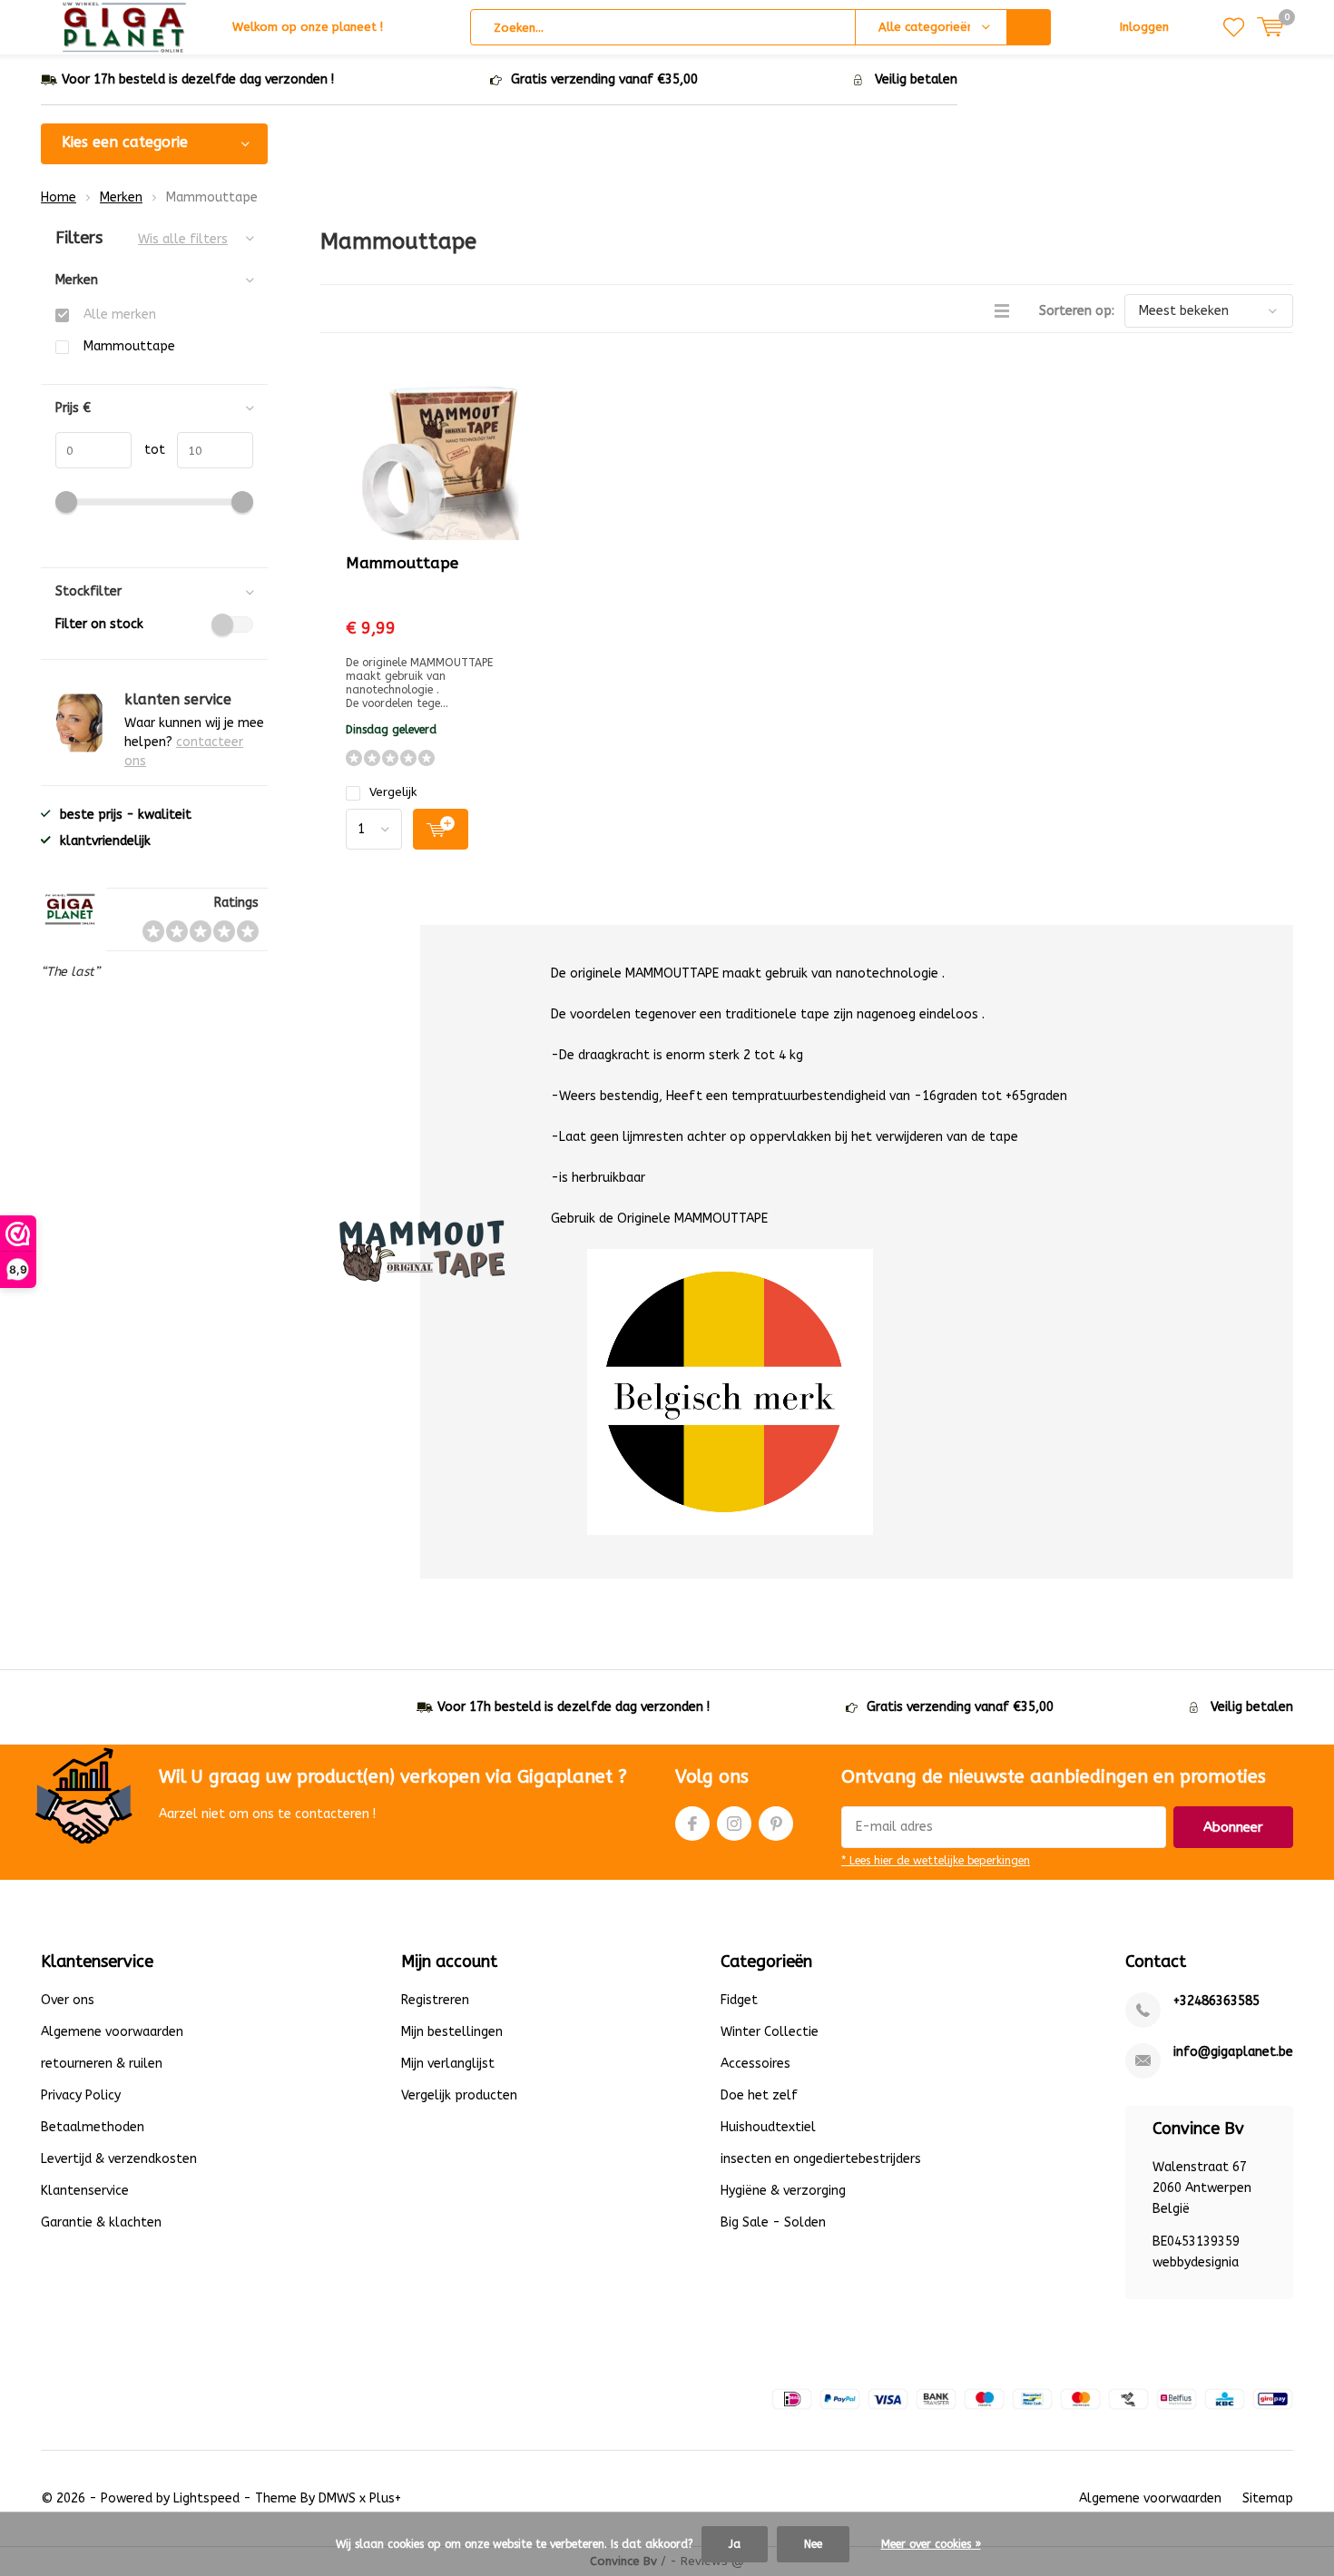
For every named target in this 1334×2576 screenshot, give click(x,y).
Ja (735, 2544)
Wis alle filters (183, 239)
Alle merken (120, 315)
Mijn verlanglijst (448, 2064)
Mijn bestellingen (452, 2032)
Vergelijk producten (459, 2095)
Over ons (68, 2000)
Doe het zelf (759, 2095)
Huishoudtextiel (768, 2127)
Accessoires (755, 2064)
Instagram (734, 1824)
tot (148, 450)
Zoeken (1029, 27)
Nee (813, 2544)
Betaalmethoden (93, 2127)
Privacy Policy (81, 2095)
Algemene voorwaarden (112, 2032)
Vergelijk (393, 792)
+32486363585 (1216, 2001)
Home (59, 197)
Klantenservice (85, 2191)
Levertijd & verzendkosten (119, 2159)
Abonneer (1233, 1827)
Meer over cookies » (931, 2544)
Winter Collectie (770, 2032)
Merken (121, 197)
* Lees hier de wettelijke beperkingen (936, 1861)
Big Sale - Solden (773, 2222)
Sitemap (1268, 2498)
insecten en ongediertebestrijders (821, 2159)
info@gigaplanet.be (1233, 2052)
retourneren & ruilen (102, 2064)
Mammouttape (402, 563)
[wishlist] (1234, 27)
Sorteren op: (1077, 311)
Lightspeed (206, 2498)
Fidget (739, 2000)
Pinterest (776, 1824)
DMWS (337, 2498)
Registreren (435, 2000)
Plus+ (385, 2498)
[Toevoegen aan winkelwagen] (441, 829)
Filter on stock (99, 624)
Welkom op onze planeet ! (308, 27)
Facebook (692, 1824)
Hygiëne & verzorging (783, 2191)
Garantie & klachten (101, 2222)
